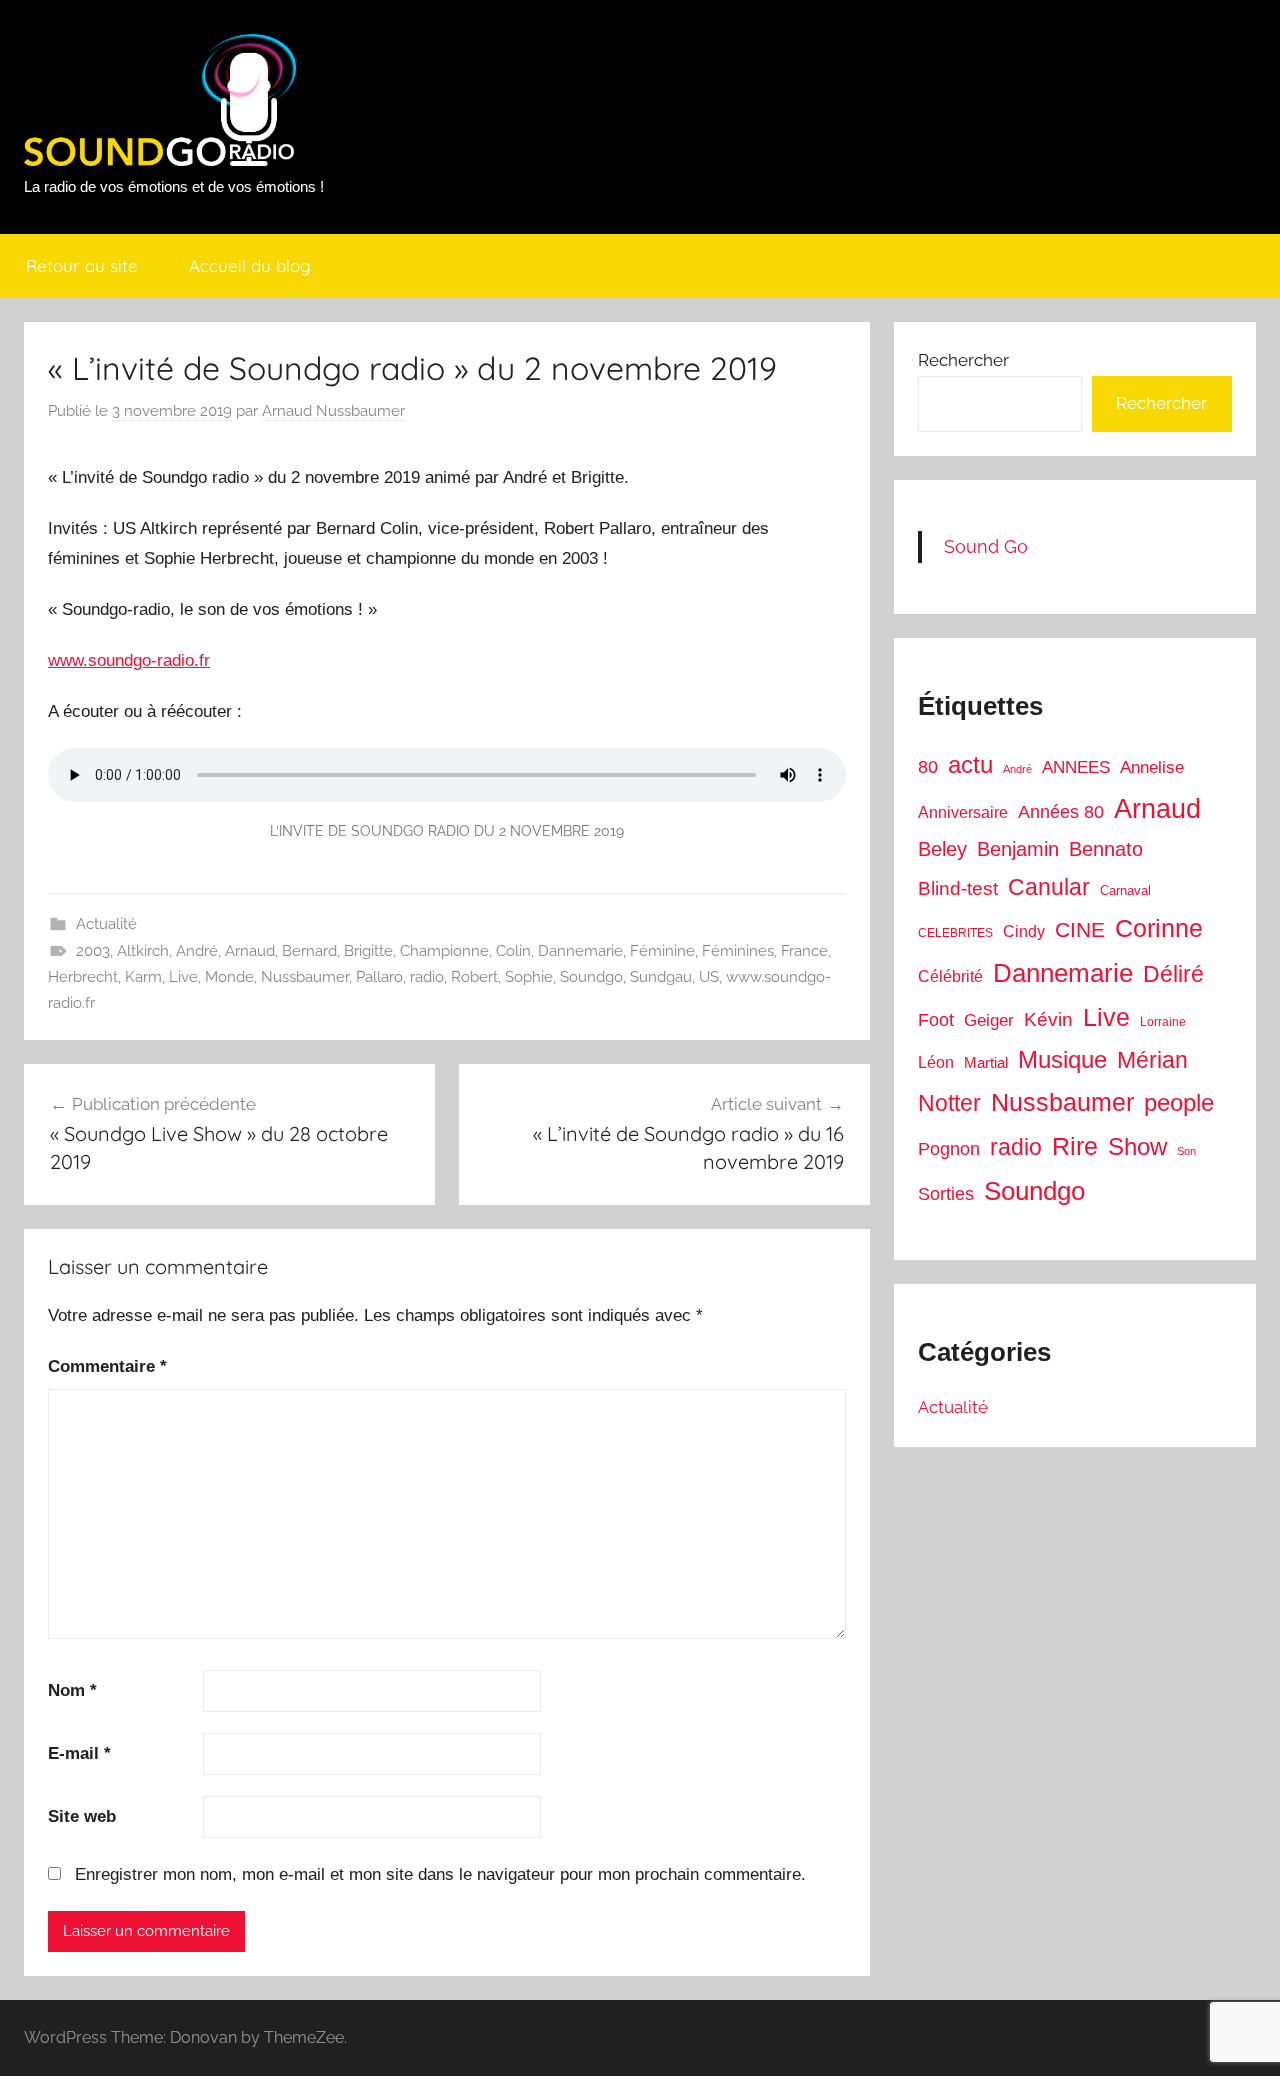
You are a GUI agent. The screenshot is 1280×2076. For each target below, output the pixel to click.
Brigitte (368, 951)
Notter (949, 1103)
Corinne (1159, 928)
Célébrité (950, 976)
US (709, 977)
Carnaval (1125, 890)
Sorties (946, 1194)
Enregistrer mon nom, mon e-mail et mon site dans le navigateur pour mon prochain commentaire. (440, 1874)
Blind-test (958, 888)
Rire (1075, 1146)
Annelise (1152, 767)
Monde (229, 977)
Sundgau (661, 977)
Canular (1049, 887)
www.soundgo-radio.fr (129, 660)
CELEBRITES (955, 933)
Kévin (1048, 1019)
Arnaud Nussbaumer (333, 411)
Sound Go (986, 546)
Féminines (738, 951)
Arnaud (250, 951)
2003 (93, 951)
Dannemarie (580, 951)
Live (183, 977)
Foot (936, 1020)
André (197, 951)
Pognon (949, 1149)
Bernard (309, 951)
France (804, 951)
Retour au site (82, 265)
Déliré (1173, 974)
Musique (1062, 1060)
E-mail (79, 1753)
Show (1137, 1146)
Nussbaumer (305, 977)
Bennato (1106, 849)
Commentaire (107, 1366)
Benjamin (1018, 849)
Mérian (1152, 1060)
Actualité (106, 924)
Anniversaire (963, 812)
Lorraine (1163, 1022)
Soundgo (591, 977)
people (1179, 1102)
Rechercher (963, 360)
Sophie (529, 977)
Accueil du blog (250, 265)
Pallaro (379, 977)
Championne (444, 951)
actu (970, 764)
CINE (1080, 929)
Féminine (662, 951)
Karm (143, 977)
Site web (82, 1816)
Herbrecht (83, 977)
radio (427, 977)
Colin (513, 951)
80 (928, 767)
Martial (986, 1062)
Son (1186, 1151)
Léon (936, 1062)
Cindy (1024, 931)
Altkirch (143, 951)
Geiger (989, 1020)
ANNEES (1076, 767)
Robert (474, 977)
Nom (72, 1690)
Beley (942, 849)
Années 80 (1061, 812)
